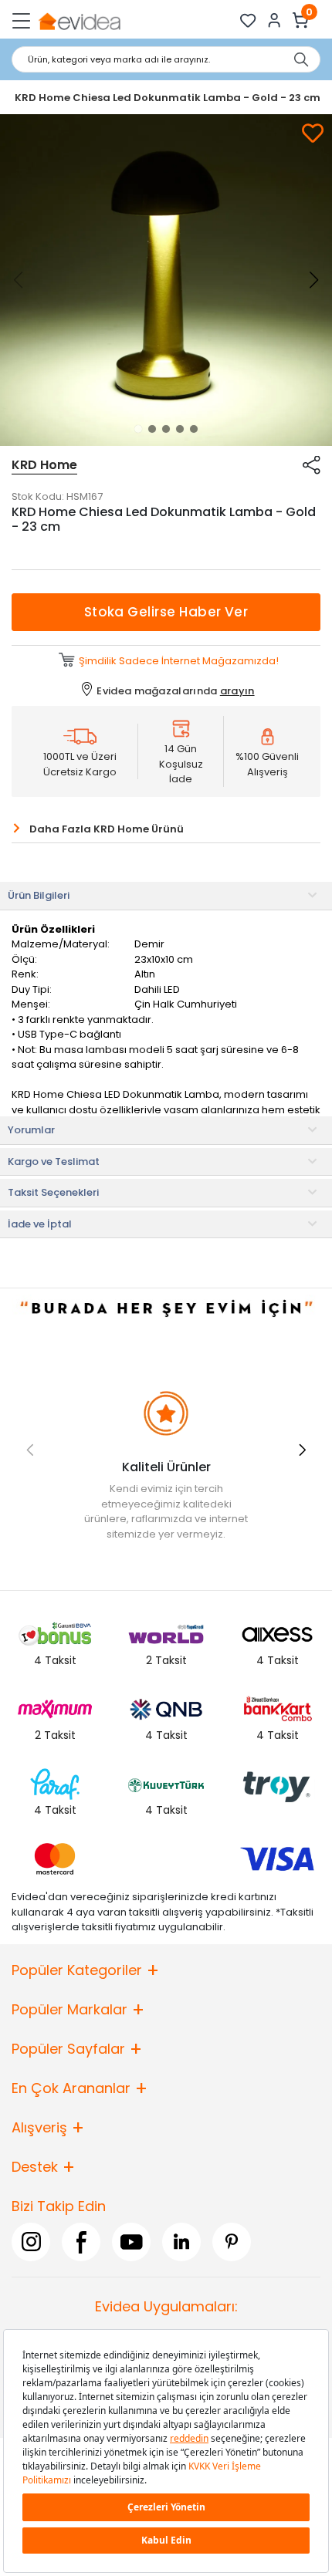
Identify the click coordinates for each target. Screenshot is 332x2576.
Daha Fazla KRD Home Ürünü (107, 829)
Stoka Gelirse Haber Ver (166, 612)
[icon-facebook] (81, 2242)
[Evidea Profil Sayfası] (274, 20)
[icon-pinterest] (232, 2242)
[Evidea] (79, 20)
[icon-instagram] (31, 2242)
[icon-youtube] (131, 2242)
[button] (138, 429)
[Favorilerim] (248, 20)
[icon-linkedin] (181, 2242)
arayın (237, 691)
